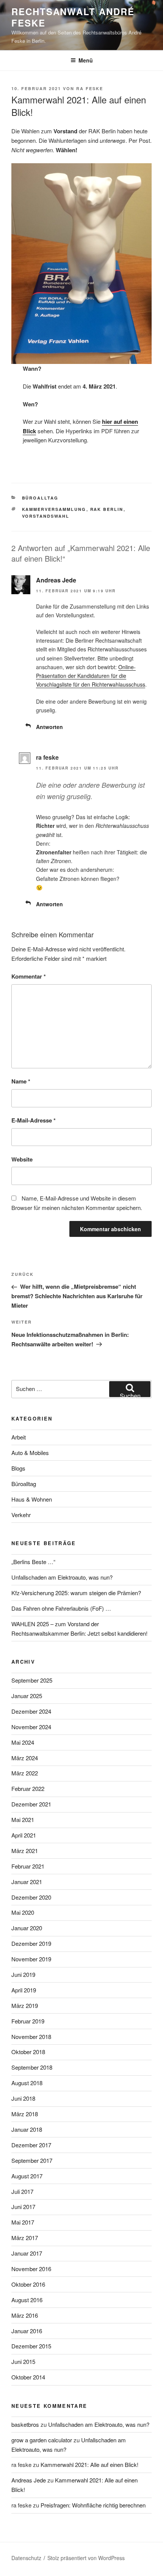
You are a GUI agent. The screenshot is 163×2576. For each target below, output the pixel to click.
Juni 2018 (23, 2098)
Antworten (49, 727)
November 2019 (31, 1959)
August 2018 (27, 2083)
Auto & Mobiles (30, 1453)
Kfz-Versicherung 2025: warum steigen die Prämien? (76, 1593)
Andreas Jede (56, 580)
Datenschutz (26, 2558)
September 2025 (32, 1680)
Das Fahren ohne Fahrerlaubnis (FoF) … (61, 1608)
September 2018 (32, 2067)
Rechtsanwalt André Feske (73, 17)
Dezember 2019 (31, 1943)
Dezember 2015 (31, 2346)
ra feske (90, 88)
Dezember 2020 (31, 1897)
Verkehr (21, 1515)
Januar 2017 (27, 2253)
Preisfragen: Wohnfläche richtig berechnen (93, 2505)
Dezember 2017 (31, 2145)
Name (21, 1081)
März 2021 (25, 1851)
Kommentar (29, 976)
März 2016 (25, 2315)
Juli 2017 (22, 2191)
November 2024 (31, 1727)
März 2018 (25, 2114)
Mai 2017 (23, 2222)
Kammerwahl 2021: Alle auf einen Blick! (89, 2464)
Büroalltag (40, 498)
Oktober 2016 (28, 2284)
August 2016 (27, 2300)
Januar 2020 (27, 1928)
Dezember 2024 (31, 1711)
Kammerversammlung (54, 509)
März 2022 (25, 1773)
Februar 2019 (28, 2021)
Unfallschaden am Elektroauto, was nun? (62, 1577)
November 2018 (31, 2037)
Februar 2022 (28, 1788)
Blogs (18, 1468)
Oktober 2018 (28, 2052)
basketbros (25, 2424)
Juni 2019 (23, 1974)
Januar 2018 (27, 2129)
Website (22, 1159)
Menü (86, 60)
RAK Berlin (107, 509)
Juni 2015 (23, 2361)
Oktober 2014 (28, 2377)
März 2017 (25, 2238)
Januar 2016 (27, 2331)
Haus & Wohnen (32, 1499)
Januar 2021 (27, 1882)
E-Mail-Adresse (34, 1120)
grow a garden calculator (42, 2440)
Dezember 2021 (31, 1804)
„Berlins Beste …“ (33, 1562)
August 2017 (27, 2176)
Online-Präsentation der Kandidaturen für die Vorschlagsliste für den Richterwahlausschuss (91, 676)
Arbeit (19, 1437)
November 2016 (31, 2269)
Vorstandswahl (46, 516)
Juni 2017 (23, 2207)
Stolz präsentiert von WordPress (86, 2558)
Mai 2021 (23, 1820)
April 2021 (24, 1835)
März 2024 (25, 1758)
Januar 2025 (27, 1696)
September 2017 (32, 2160)
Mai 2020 (23, 1912)
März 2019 (25, 2005)
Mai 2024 (23, 1742)
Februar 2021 (28, 1866)
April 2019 (24, 1990)
